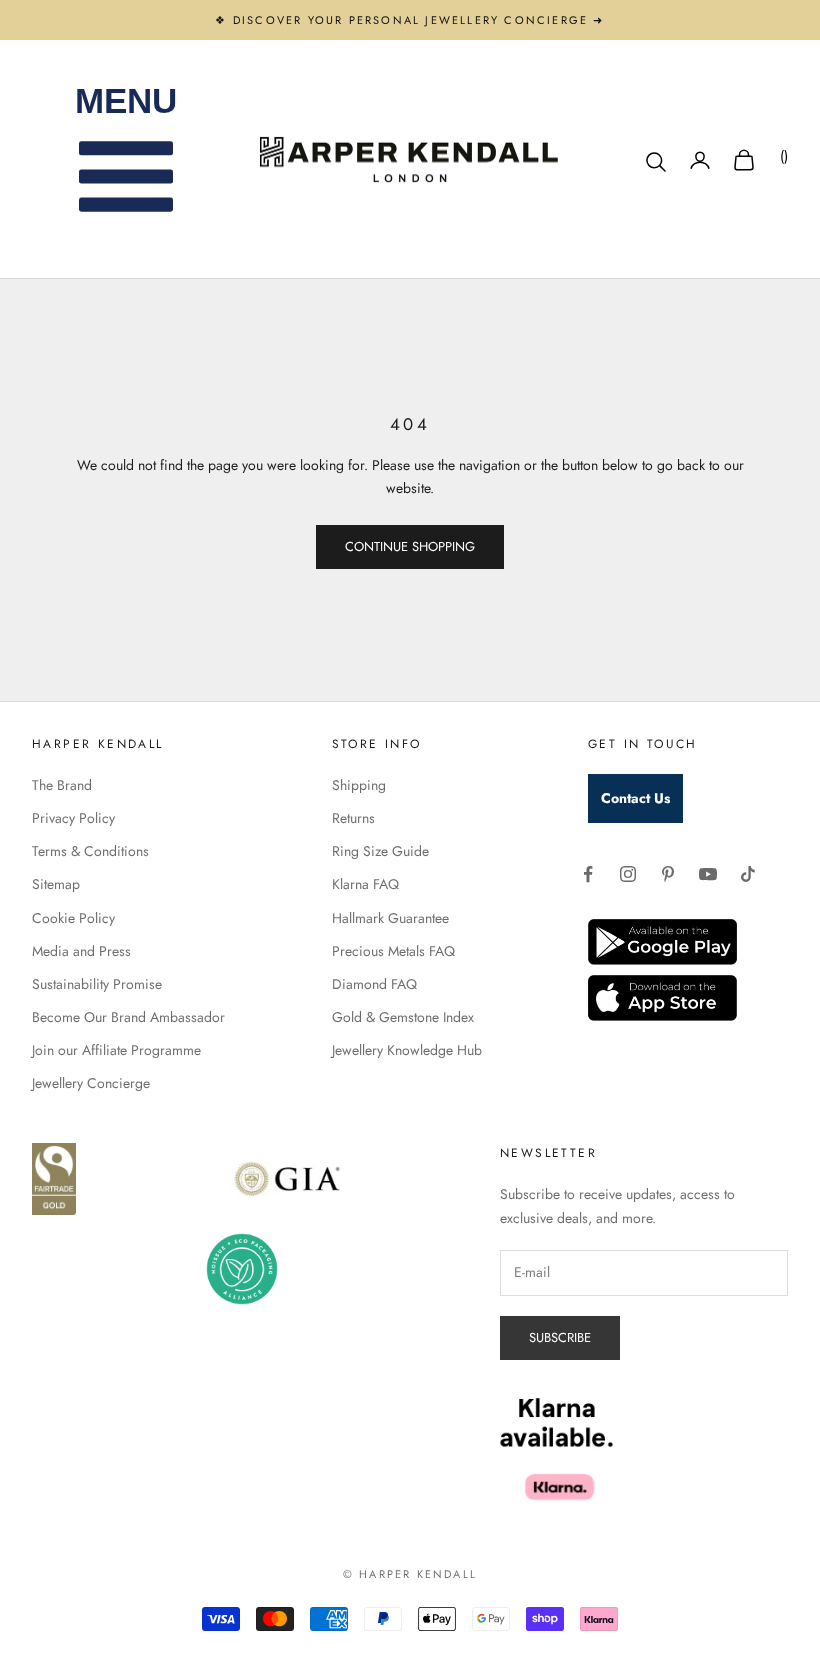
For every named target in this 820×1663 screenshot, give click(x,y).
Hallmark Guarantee (390, 918)
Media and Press (81, 951)
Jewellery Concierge (91, 1083)
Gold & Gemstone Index (403, 1017)
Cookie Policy (73, 918)
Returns (353, 818)
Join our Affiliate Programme (116, 1050)
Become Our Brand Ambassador (128, 1017)
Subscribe (560, 1337)
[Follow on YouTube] (708, 874)
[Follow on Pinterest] (668, 874)
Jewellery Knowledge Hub (407, 1050)
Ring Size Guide (380, 851)
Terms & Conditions (90, 851)
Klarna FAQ (365, 884)
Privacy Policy (73, 818)
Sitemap (56, 884)
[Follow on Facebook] (588, 874)
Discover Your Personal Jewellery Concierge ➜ (419, 20)
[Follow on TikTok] (748, 874)
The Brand (62, 785)
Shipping (359, 785)
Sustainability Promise (97, 984)
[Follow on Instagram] (628, 874)
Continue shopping (410, 546)
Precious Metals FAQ (393, 951)
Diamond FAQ (374, 984)
